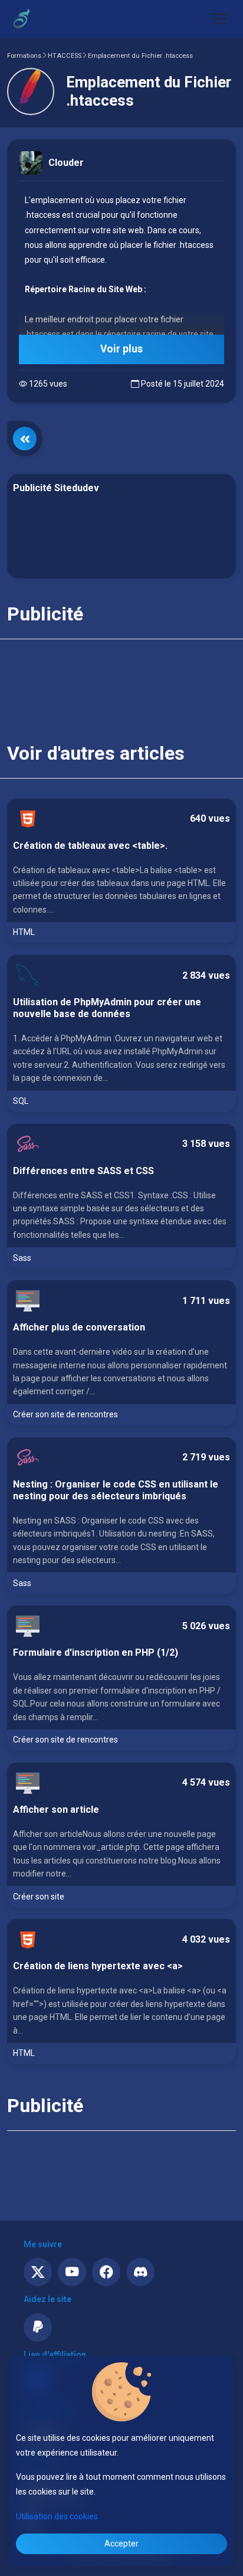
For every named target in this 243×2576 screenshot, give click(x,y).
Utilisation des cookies (57, 2516)
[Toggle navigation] (219, 19)
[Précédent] (25, 439)
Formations (24, 56)
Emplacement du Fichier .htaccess (140, 56)
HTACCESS (65, 56)
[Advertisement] (121, 538)
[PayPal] (38, 2327)
